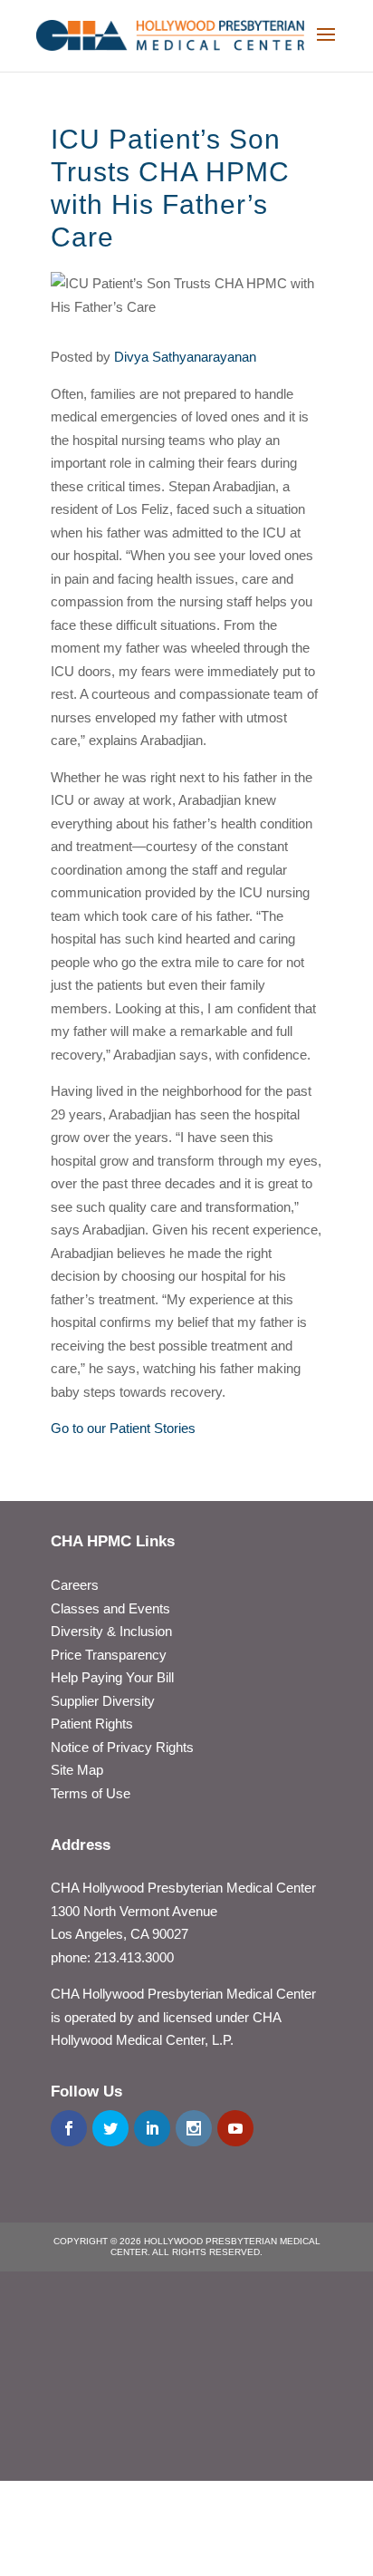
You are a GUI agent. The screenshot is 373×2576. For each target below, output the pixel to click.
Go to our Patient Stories (123, 1428)
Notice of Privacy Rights (122, 1747)
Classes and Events (110, 1608)
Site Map (77, 1770)
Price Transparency (109, 1655)
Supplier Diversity (103, 1701)
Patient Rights (92, 1724)
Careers (75, 1585)
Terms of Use (91, 1793)
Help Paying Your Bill (112, 1677)
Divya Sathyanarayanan (185, 357)
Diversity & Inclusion (111, 1631)
